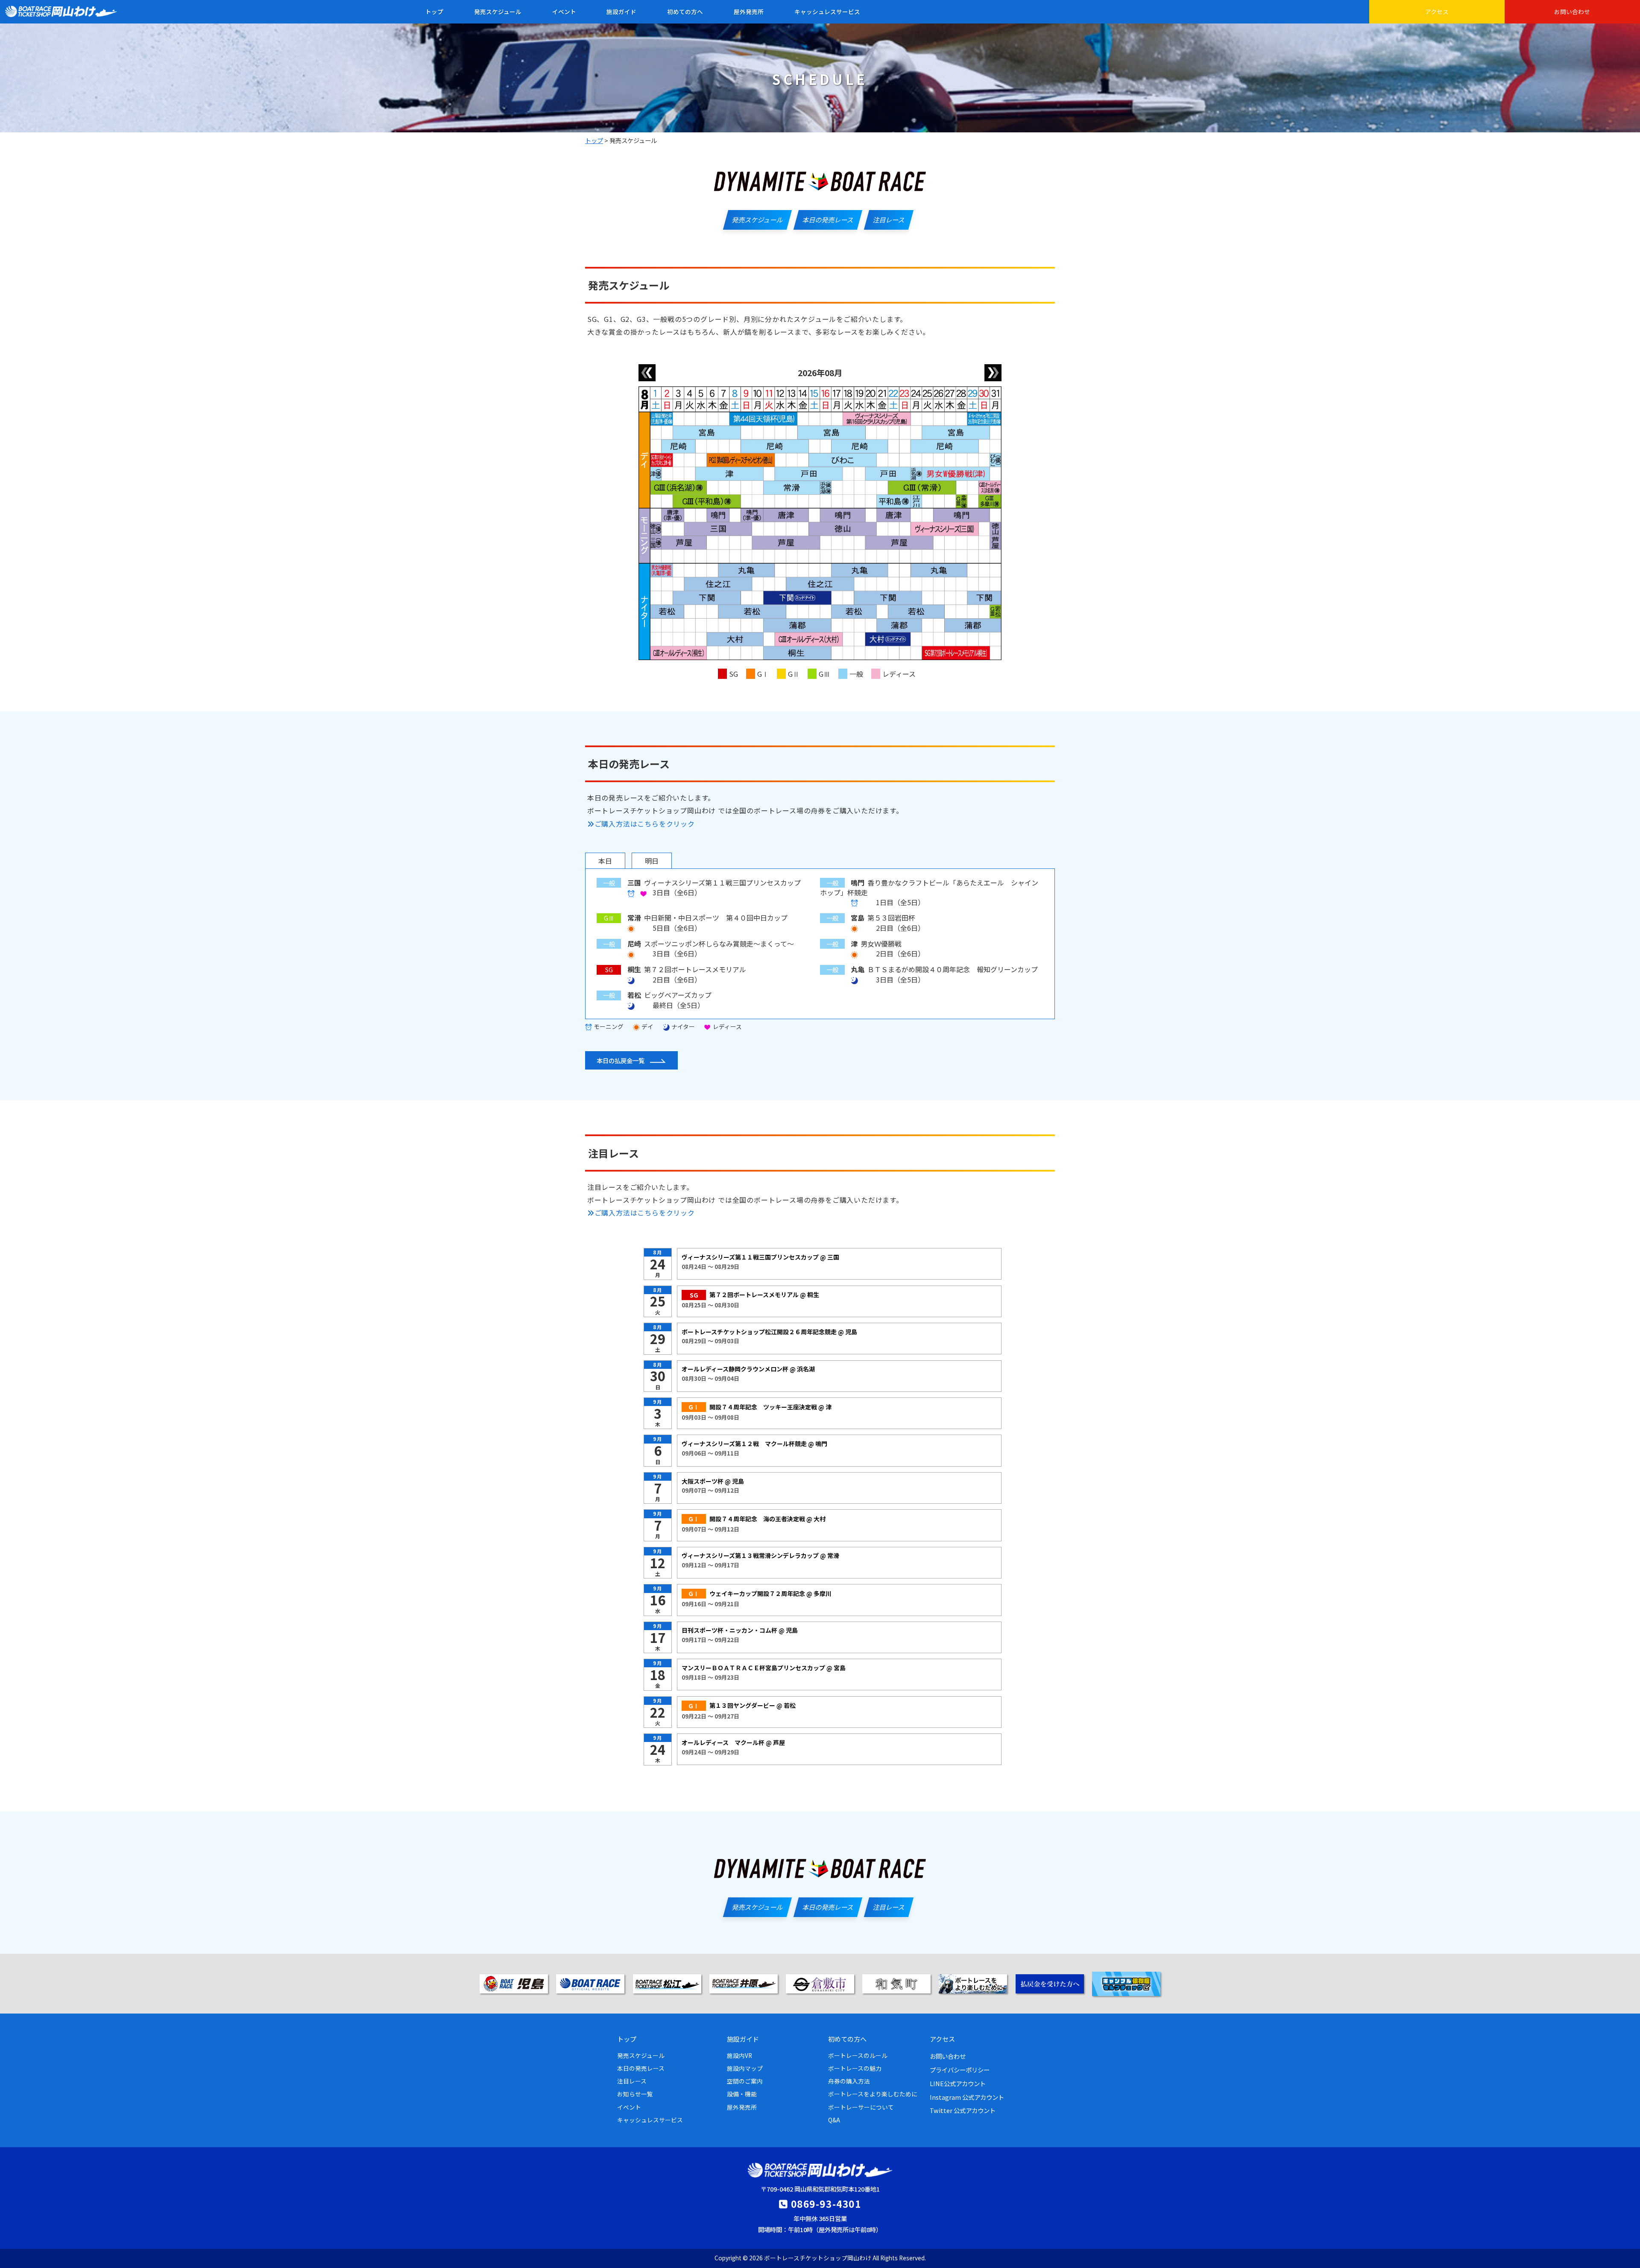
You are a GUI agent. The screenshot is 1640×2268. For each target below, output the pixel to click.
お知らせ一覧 (635, 2094)
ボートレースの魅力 (855, 2068)
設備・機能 (742, 2094)
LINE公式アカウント (958, 2083)
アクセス (1437, 12)
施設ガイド (621, 12)
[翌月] (993, 373)
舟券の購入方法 (849, 2081)
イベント (564, 12)
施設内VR (739, 2055)
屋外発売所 (749, 12)
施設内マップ (745, 2068)
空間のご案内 (745, 2081)
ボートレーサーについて (861, 2107)
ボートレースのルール (858, 2055)
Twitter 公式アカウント (963, 2110)
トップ (434, 12)
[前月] (647, 373)
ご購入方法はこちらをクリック (645, 824)
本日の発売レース (641, 2068)
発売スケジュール (498, 12)
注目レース (632, 2081)
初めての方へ (685, 12)
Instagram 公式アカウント (967, 2097)
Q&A (834, 2120)
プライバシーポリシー (960, 2070)
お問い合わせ (1572, 12)
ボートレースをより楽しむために (873, 2094)
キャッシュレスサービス (827, 12)
